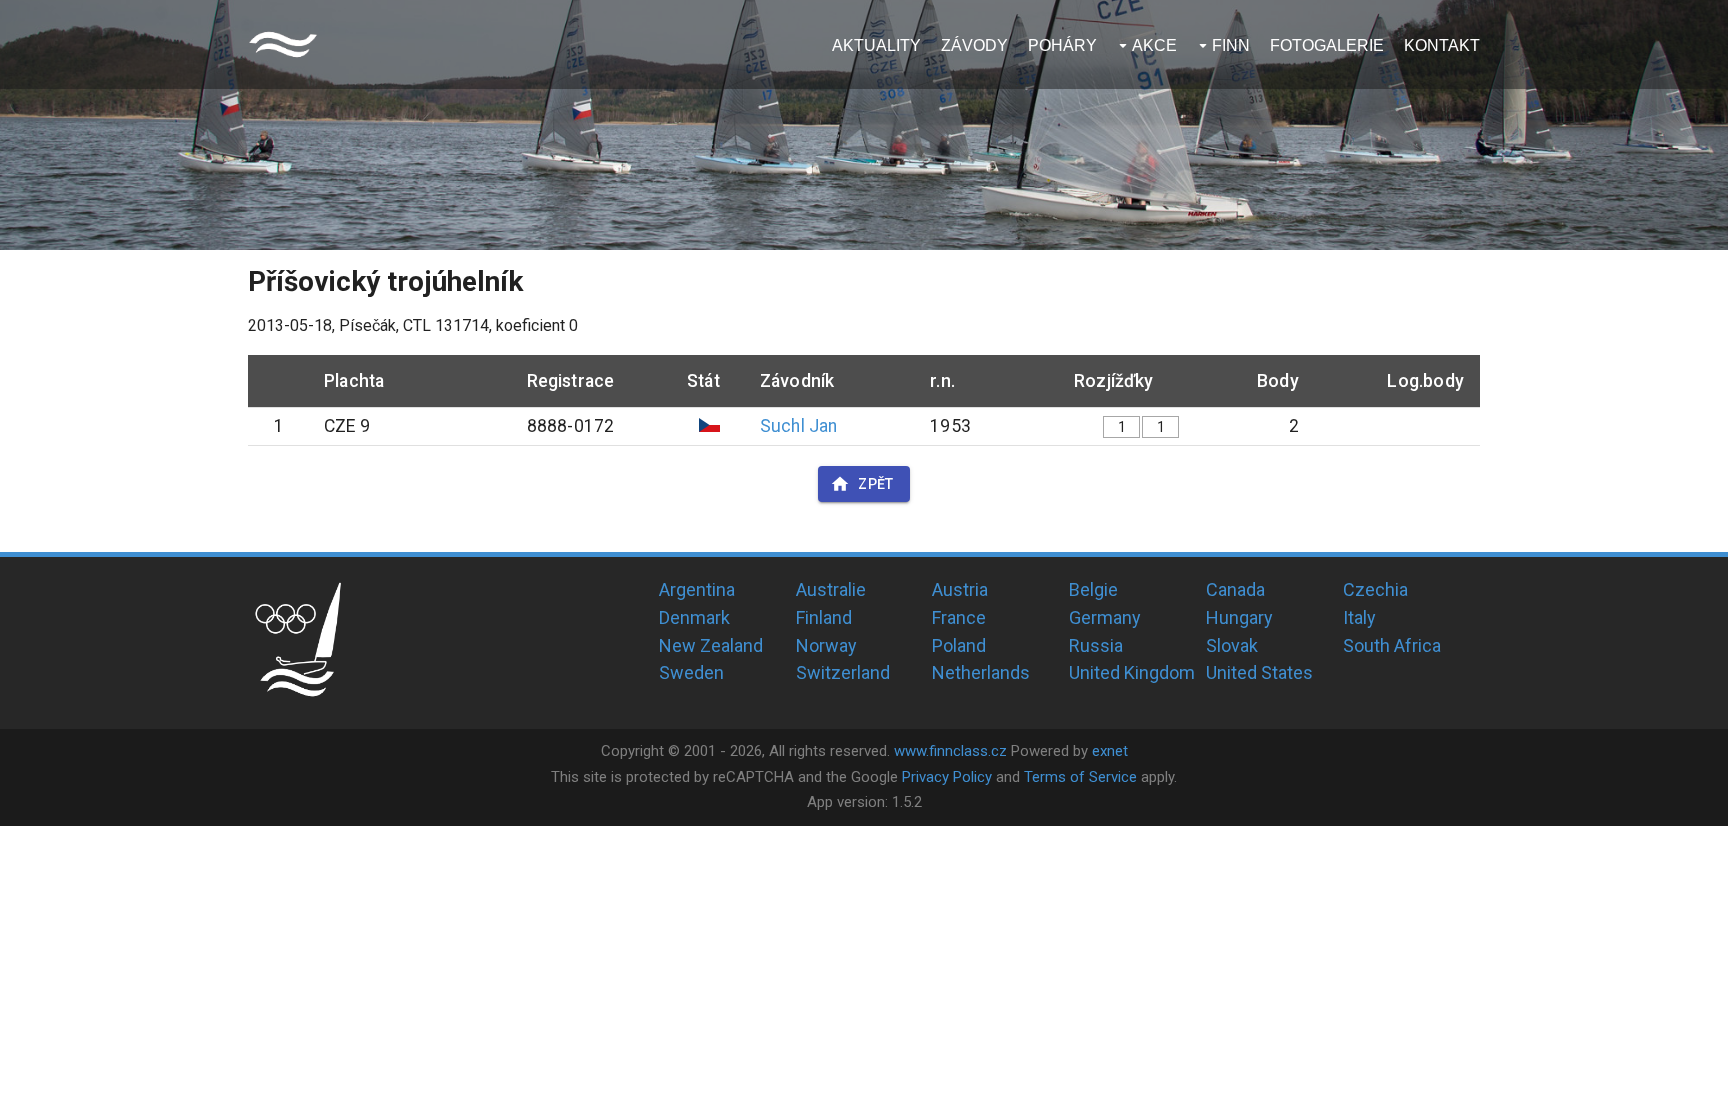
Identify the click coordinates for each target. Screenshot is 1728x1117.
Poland (959, 645)
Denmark (694, 617)
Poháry (1062, 45)
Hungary (1239, 617)
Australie (831, 589)
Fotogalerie (1327, 45)
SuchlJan (799, 426)
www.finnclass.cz (950, 751)
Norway (826, 645)
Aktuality (876, 45)
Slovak (1232, 645)
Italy (1359, 617)
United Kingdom (1132, 672)
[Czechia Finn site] (283, 44)
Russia (1096, 645)
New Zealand (711, 645)
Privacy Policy (947, 777)
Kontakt (1442, 45)
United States (1259, 672)
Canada (1235, 589)
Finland (824, 617)
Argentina (697, 589)
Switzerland (843, 672)
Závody (974, 45)
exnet (1110, 751)
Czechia (1375, 589)
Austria (960, 589)
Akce (1154, 45)
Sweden (691, 672)
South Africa (1392, 645)
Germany (1105, 617)
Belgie (1093, 589)
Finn (1231, 45)
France (959, 617)
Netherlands (981, 672)
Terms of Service (1080, 777)
